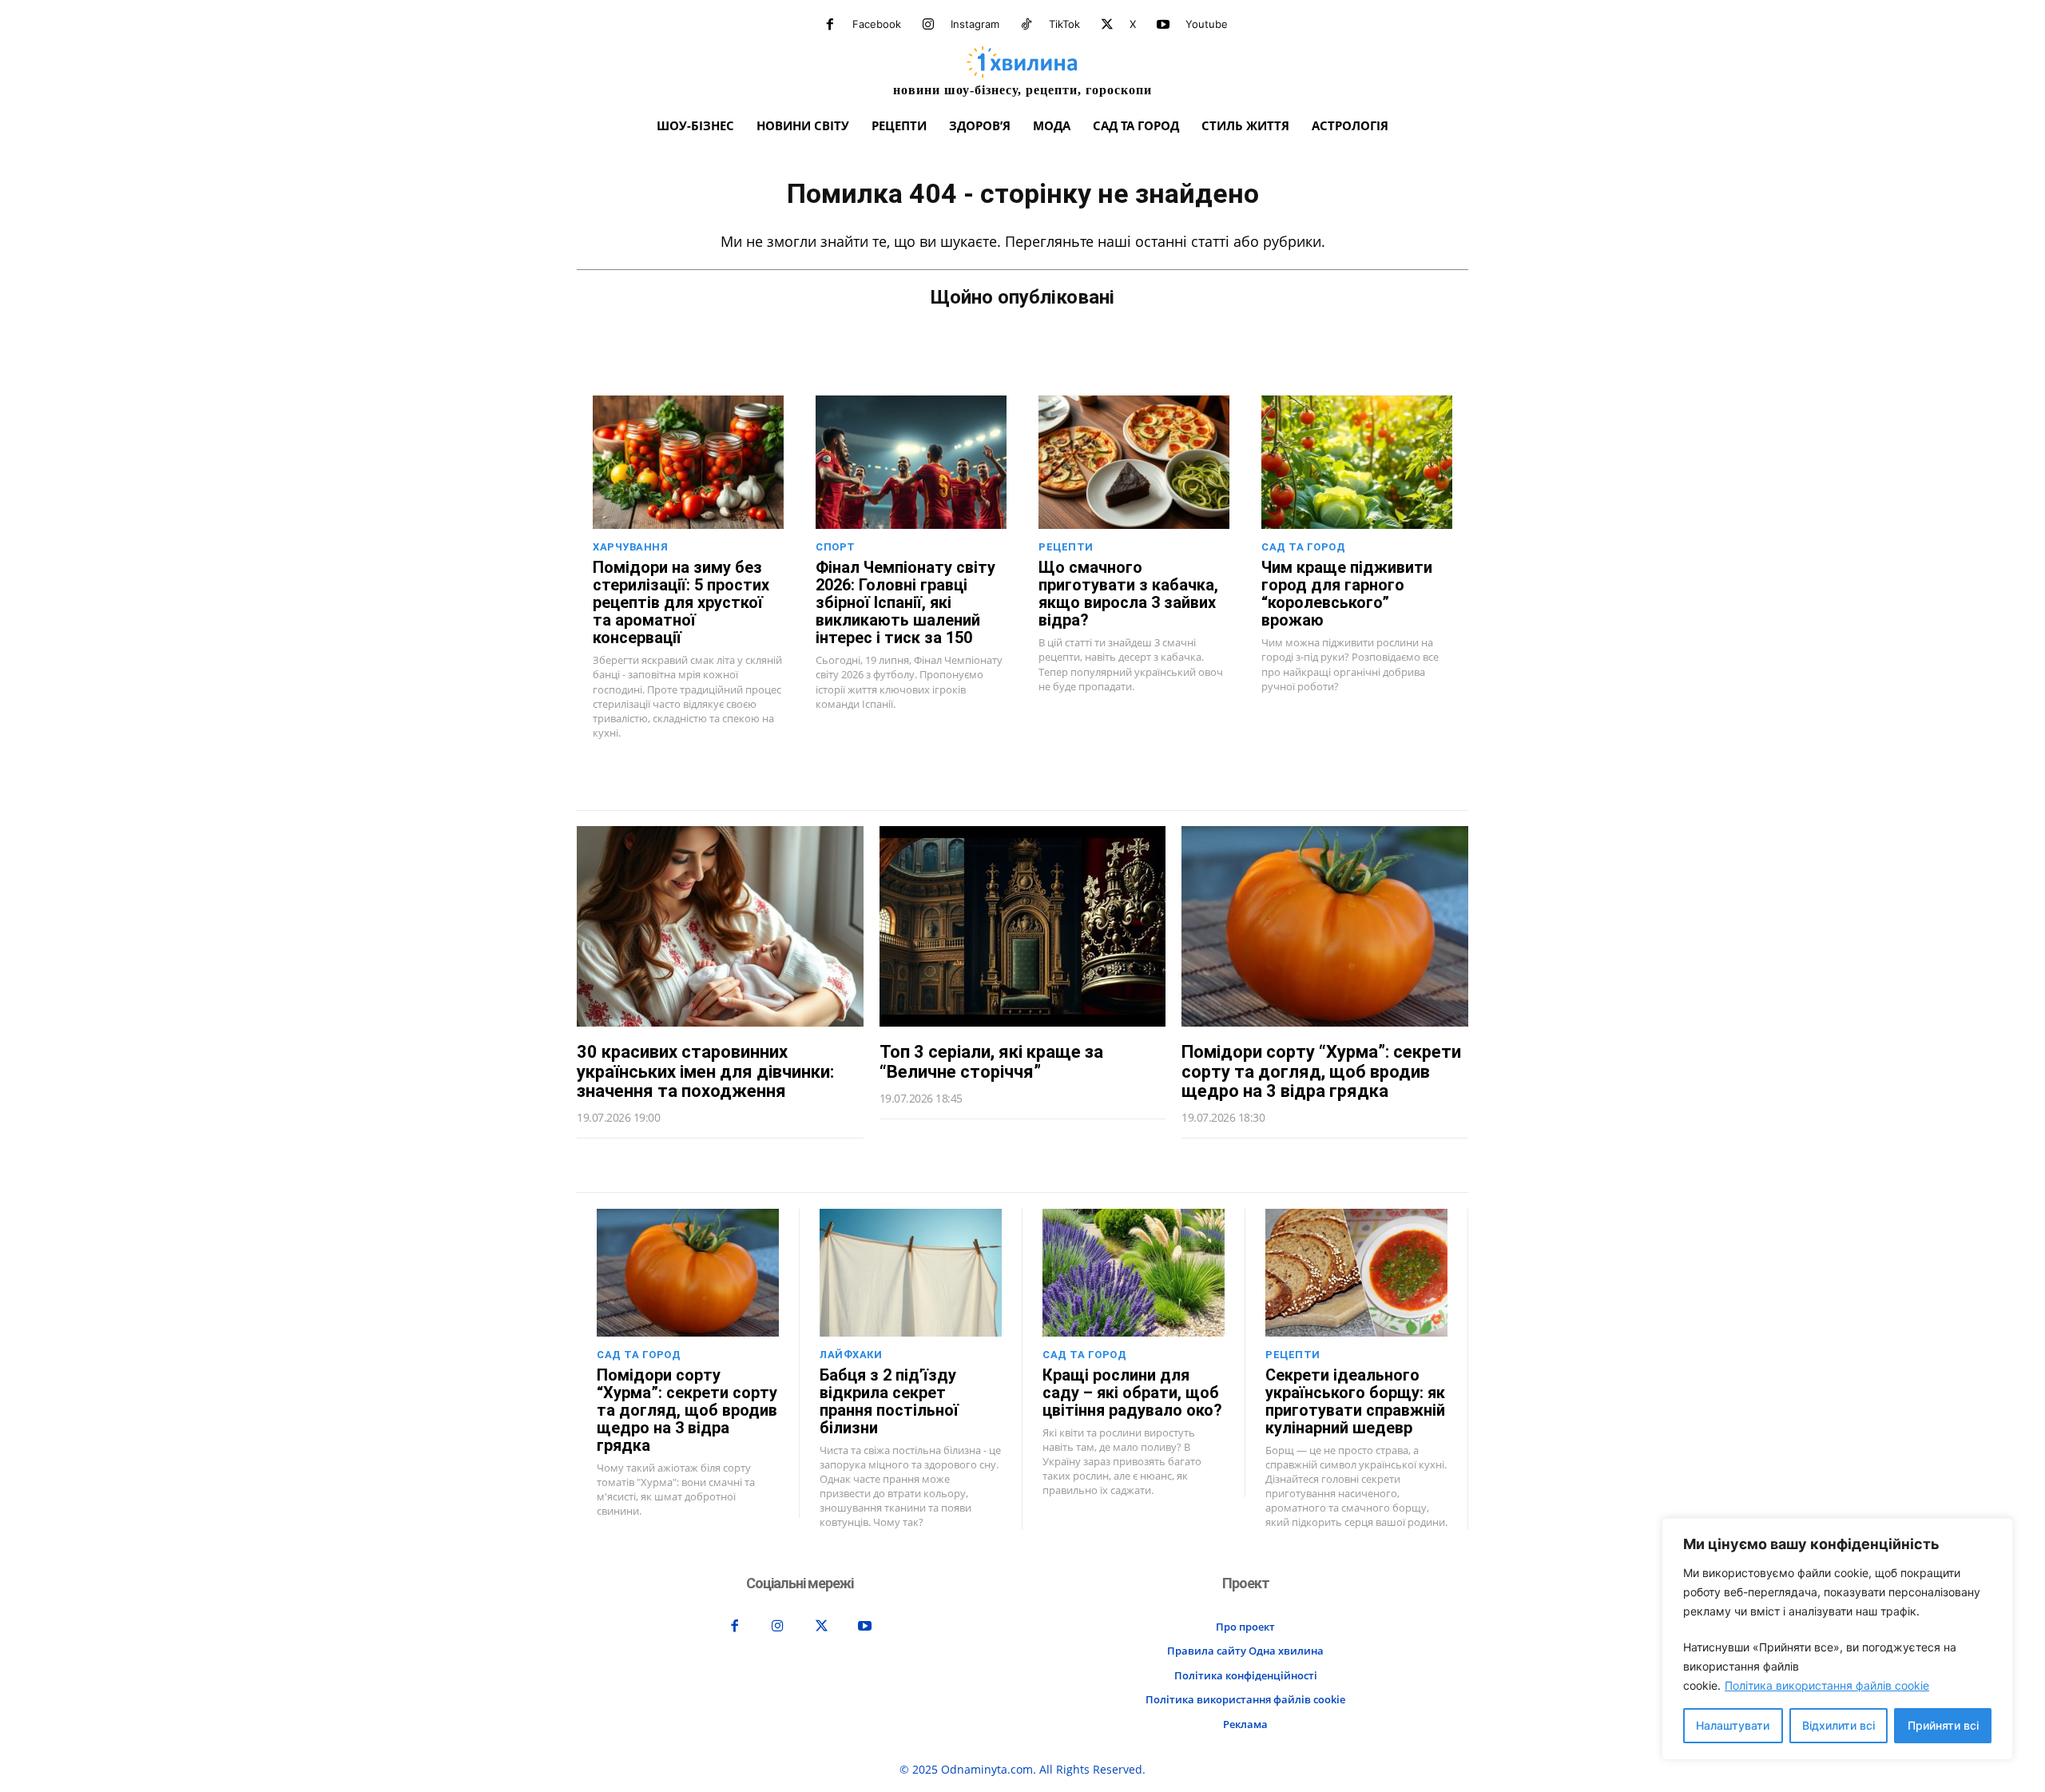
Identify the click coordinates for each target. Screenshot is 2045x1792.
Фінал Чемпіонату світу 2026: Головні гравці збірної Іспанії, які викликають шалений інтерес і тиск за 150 (905, 602)
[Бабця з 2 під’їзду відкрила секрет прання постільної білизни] (911, 1273)
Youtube (1207, 24)
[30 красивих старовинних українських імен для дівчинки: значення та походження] (720, 926)
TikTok (1064, 24)
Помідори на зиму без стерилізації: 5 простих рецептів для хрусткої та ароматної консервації (681, 602)
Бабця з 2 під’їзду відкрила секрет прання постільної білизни (889, 1401)
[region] (1837, 1639)
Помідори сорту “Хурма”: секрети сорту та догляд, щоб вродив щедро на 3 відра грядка (1321, 1071)
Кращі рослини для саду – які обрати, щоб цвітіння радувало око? (1132, 1393)
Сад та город (1303, 547)
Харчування (630, 547)
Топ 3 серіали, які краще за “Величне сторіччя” (991, 1061)
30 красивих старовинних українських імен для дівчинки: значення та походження (705, 1071)
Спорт (836, 547)
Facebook (877, 24)
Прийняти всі (1943, 1725)
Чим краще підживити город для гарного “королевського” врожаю (1347, 594)
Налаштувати (1733, 1725)
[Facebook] (830, 25)
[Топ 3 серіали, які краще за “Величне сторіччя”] (1023, 926)
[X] (1107, 25)
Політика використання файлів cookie (1827, 1685)
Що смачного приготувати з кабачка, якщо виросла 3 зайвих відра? (1128, 594)
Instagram (975, 24)
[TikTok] (1026, 25)
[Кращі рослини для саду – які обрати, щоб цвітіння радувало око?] (1134, 1273)
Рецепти (1066, 547)
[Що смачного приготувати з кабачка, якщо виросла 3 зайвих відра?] (1134, 462)
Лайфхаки (851, 1355)
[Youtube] (1163, 25)
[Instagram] (928, 25)
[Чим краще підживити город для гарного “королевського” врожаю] (1357, 462)
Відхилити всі (1839, 1725)
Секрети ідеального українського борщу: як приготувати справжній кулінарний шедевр (1355, 1401)
